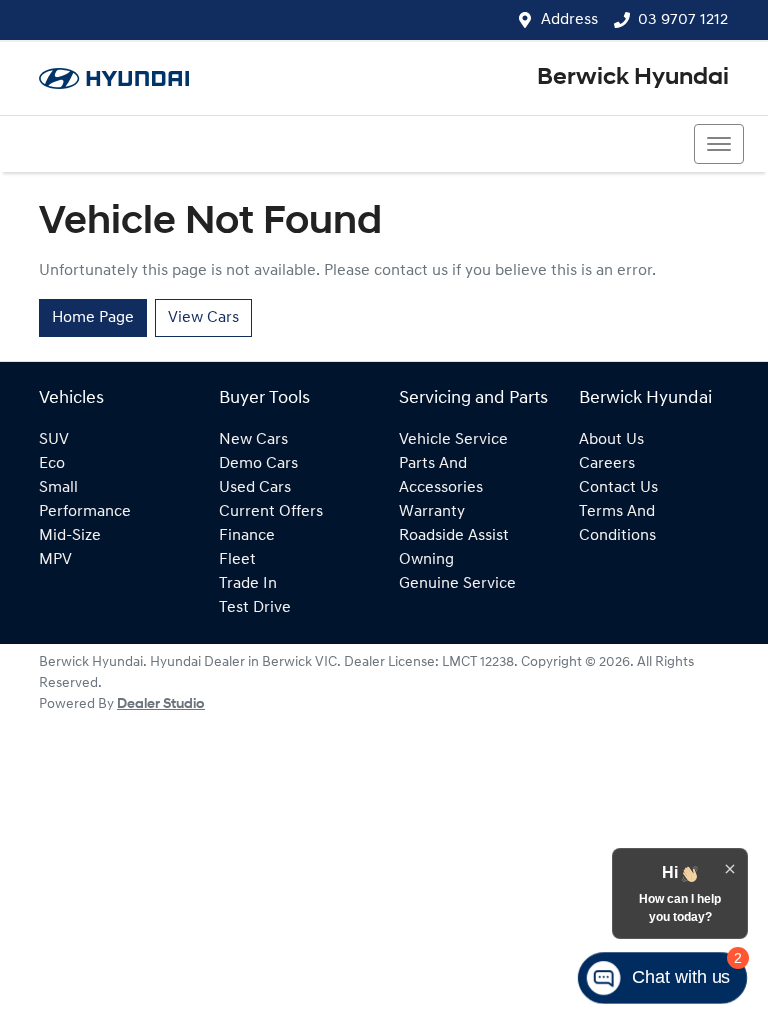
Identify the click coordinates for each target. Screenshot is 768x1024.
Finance (247, 536)
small (58, 488)
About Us (611, 440)
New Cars (253, 440)
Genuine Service (457, 584)
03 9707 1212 (683, 20)
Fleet (237, 560)
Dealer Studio (161, 704)
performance (85, 512)
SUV (54, 440)
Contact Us (618, 488)
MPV (55, 560)
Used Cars (255, 488)
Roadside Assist (454, 536)
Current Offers (271, 512)
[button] (719, 144)
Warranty (432, 512)
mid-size (70, 536)
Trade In (248, 584)
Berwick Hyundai (633, 78)
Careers (607, 464)
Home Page (93, 318)
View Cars (203, 318)
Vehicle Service (453, 440)
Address (569, 20)
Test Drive (255, 608)
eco (52, 464)
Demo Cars (258, 464)
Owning (426, 560)
